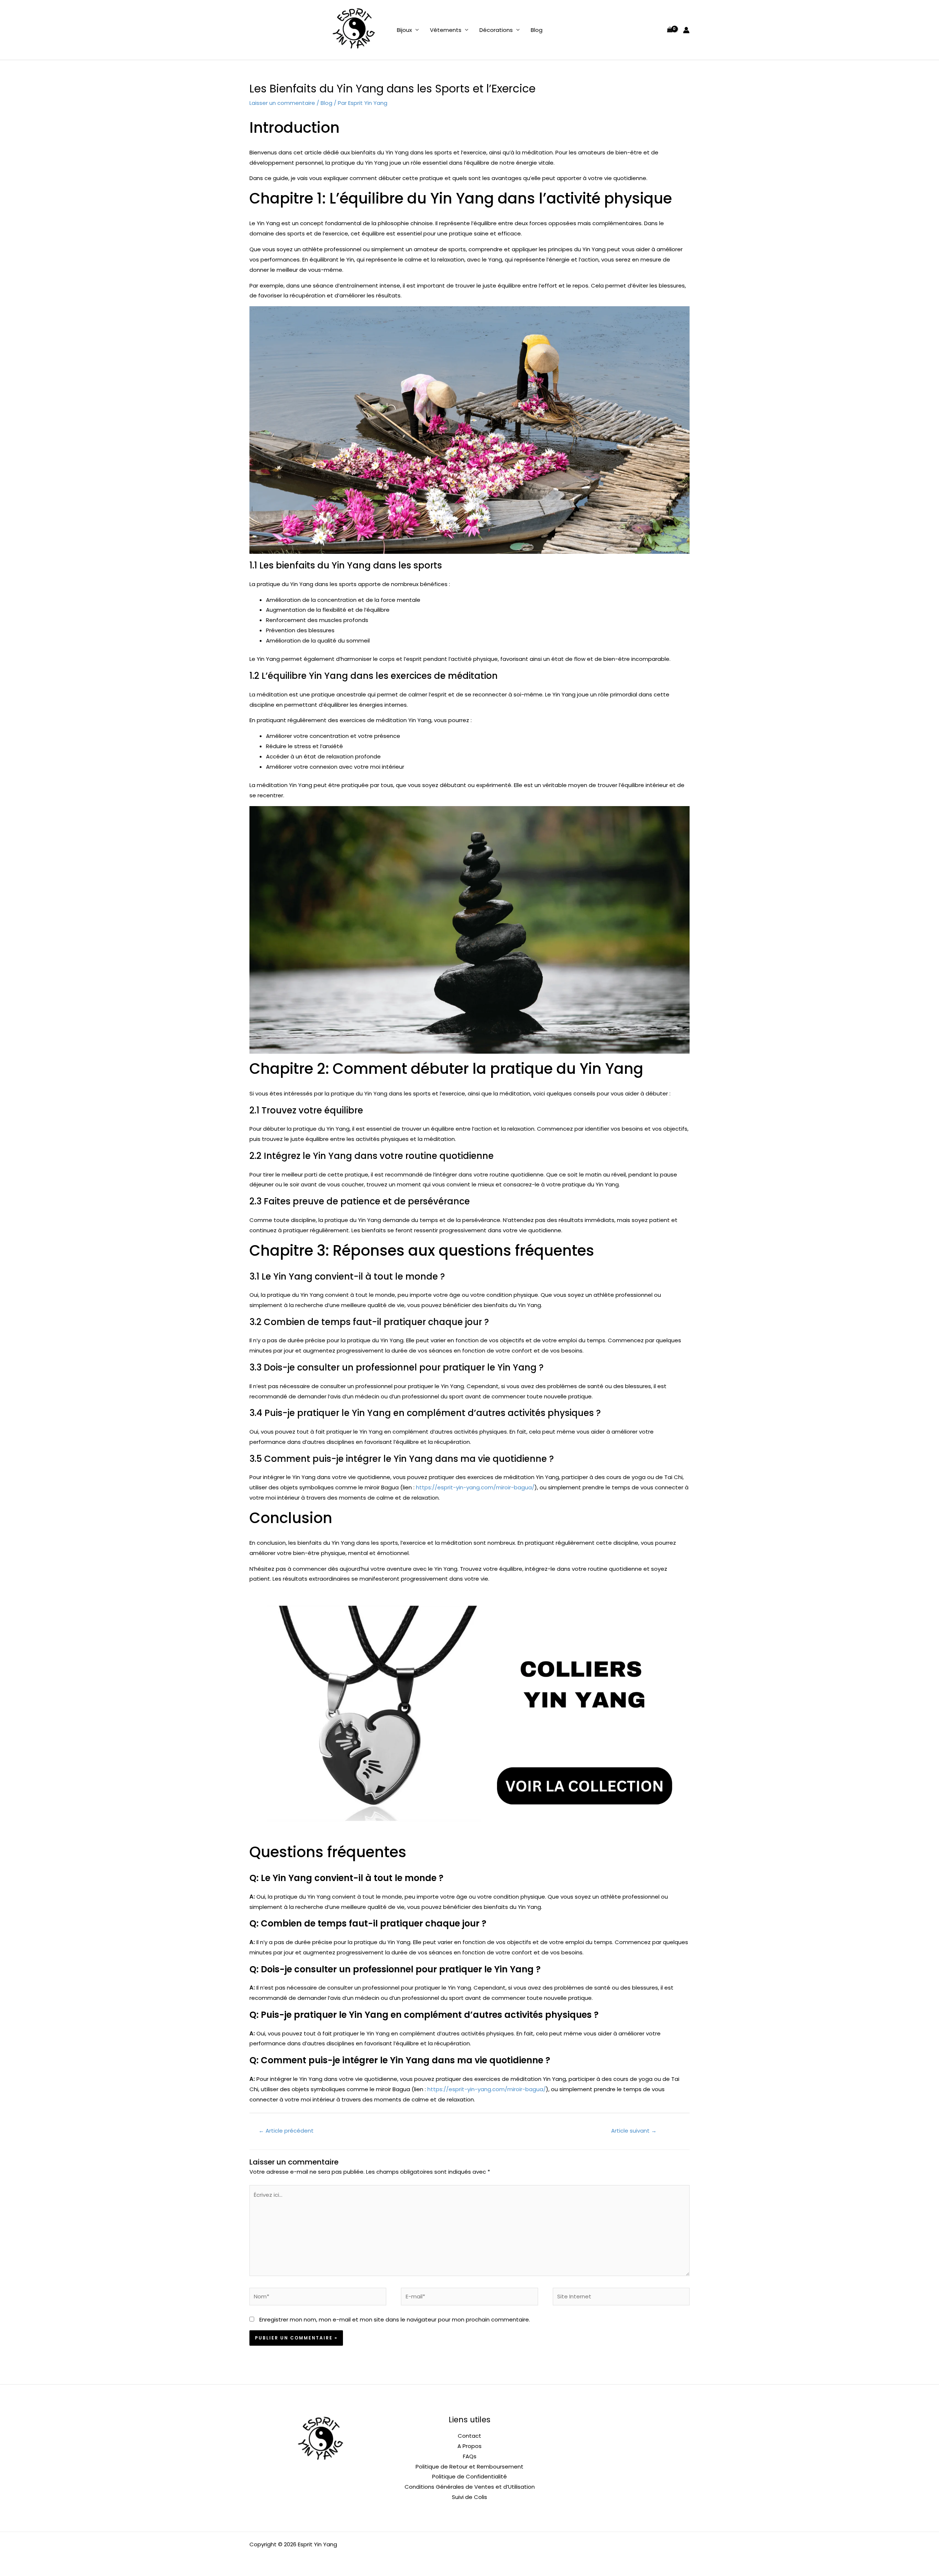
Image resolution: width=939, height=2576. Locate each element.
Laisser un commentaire (282, 103)
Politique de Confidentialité (469, 2476)
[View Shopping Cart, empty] (670, 30)
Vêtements (446, 30)
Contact (469, 2436)
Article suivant (634, 2131)
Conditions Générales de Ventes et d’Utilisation (470, 2487)
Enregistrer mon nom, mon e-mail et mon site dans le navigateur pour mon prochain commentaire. (395, 2319)
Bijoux (404, 30)
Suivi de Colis (469, 2497)
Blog (537, 30)
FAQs (470, 2456)
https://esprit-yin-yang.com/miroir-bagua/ (475, 1487)
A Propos (469, 2446)
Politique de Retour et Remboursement (469, 2467)
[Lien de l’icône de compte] (686, 30)
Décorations (496, 30)
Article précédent (286, 2131)
